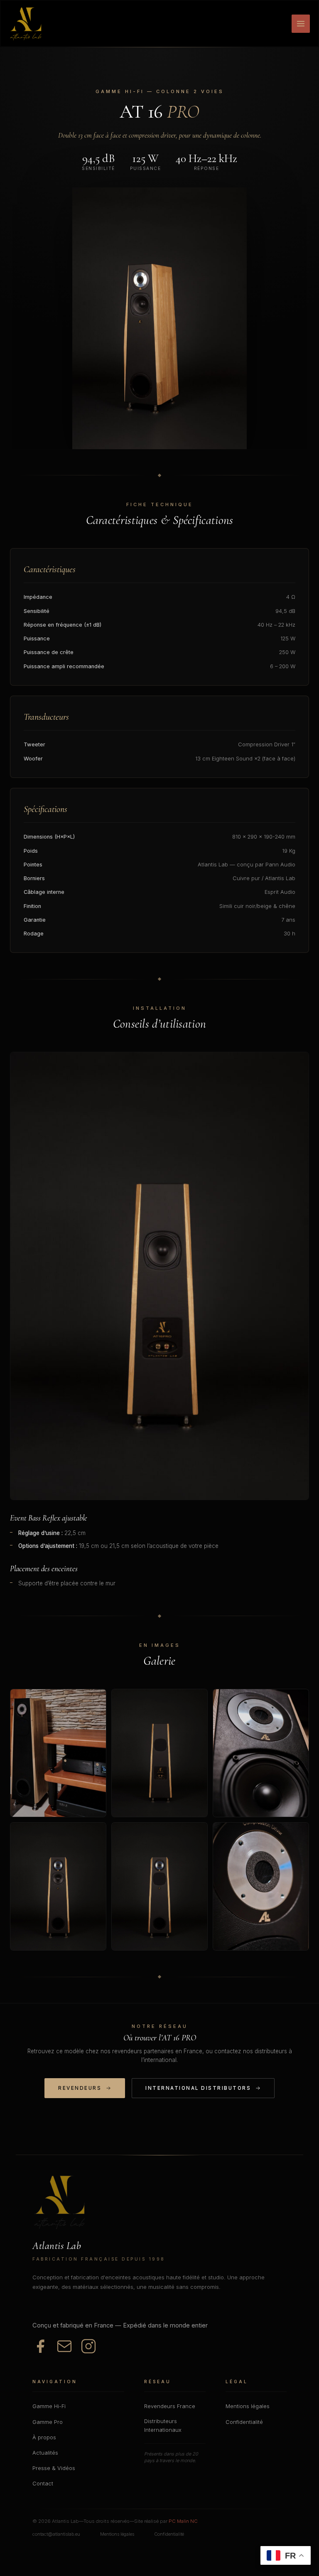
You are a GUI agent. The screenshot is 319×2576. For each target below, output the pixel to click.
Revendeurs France (170, 2406)
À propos (44, 2437)
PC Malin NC (183, 2521)
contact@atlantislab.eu (56, 2534)
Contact (43, 2484)
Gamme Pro (48, 2422)
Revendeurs (80, 2088)
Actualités (45, 2453)
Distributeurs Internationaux (163, 2426)
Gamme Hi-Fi (49, 2406)
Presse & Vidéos (54, 2468)
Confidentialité (244, 2422)
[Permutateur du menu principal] (301, 24)
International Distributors (198, 2088)
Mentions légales (248, 2406)
